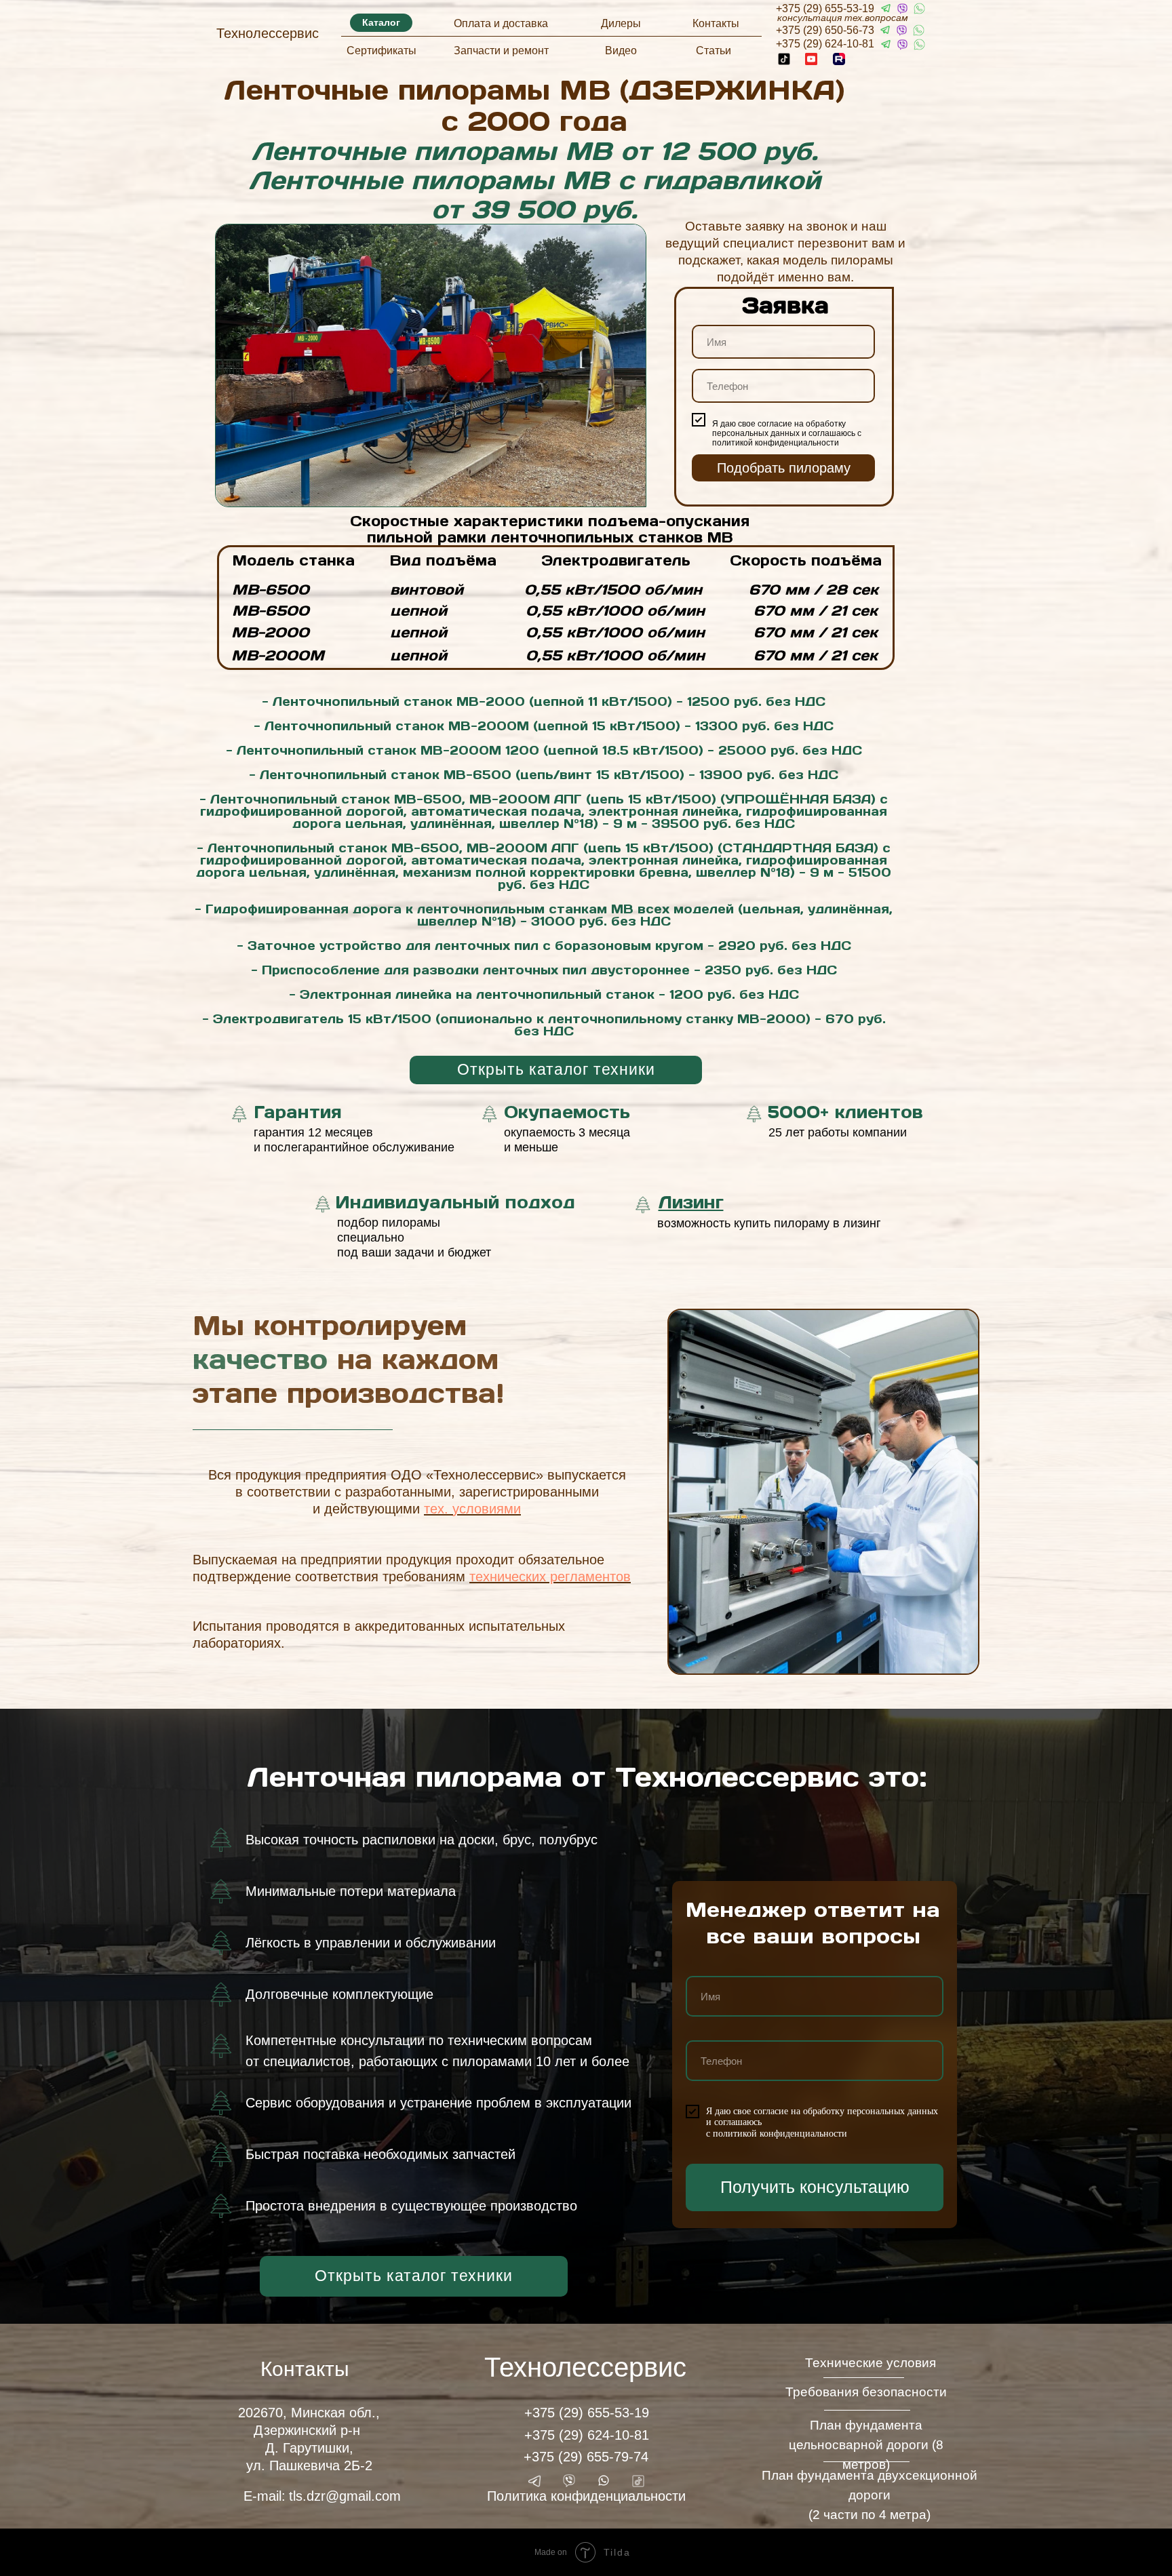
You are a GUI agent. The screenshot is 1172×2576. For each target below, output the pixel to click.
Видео (621, 51)
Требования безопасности (866, 2392)
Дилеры (621, 23)
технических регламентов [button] (550, 1577)
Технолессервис (268, 33)
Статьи (714, 51)
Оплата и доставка (501, 23)
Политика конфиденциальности (586, 2496)
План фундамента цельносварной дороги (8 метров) (866, 2445)
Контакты (716, 23)
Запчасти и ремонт (501, 51)
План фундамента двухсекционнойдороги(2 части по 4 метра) (870, 2495)
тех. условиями (472, 1509)
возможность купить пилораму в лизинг (769, 1223)
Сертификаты (382, 51)
